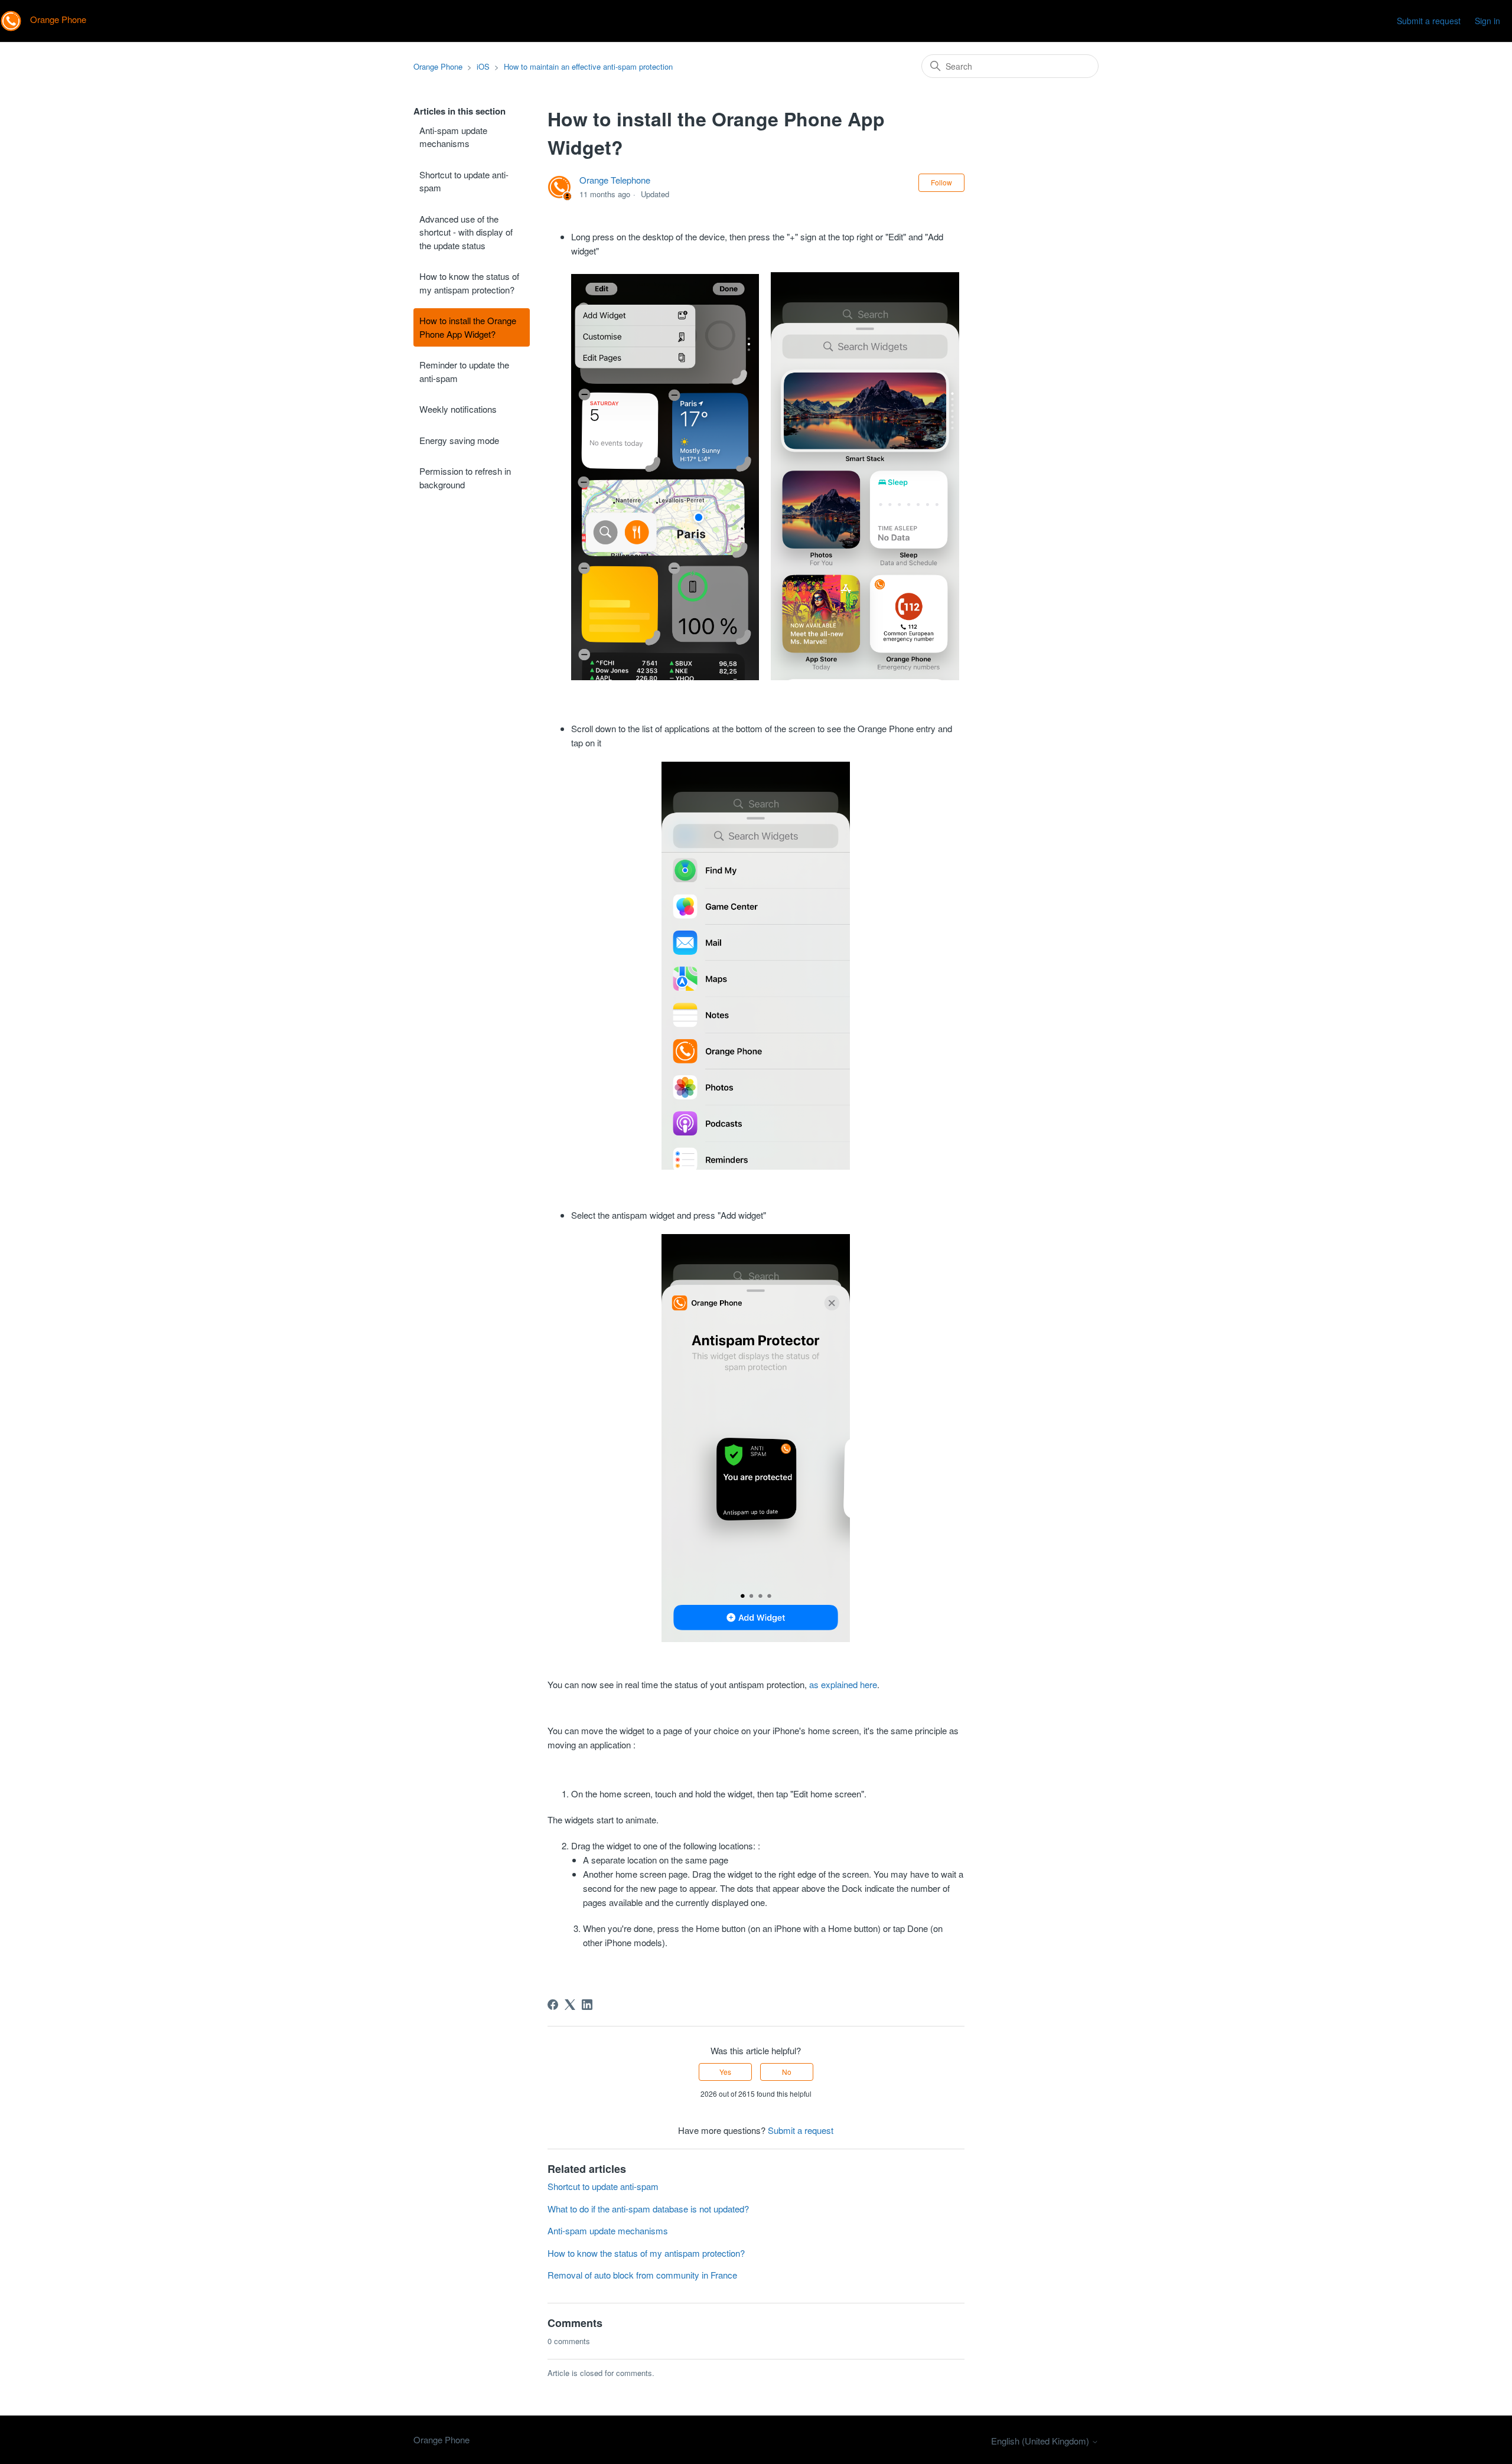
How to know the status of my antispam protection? (469, 283)
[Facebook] (553, 2005)
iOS (483, 66)
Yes (725, 2072)
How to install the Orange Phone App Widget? (468, 327)
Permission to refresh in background (465, 478)
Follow (941, 182)
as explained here (843, 1684)
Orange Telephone (615, 180)
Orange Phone (438, 66)
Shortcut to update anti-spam (464, 181)
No (787, 2072)
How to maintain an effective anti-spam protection (588, 66)
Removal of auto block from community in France (642, 2275)
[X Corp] (570, 2005)
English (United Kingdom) (1041, 2441)
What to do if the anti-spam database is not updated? (648, 2209)
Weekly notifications (458, 409)
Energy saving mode (459, 440)
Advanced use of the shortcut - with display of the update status (466, 232)
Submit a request (1429, 21)
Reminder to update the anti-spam (464, 371)
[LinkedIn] (587, 2005)
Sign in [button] (1487, 21)
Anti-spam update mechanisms (453, 137)
